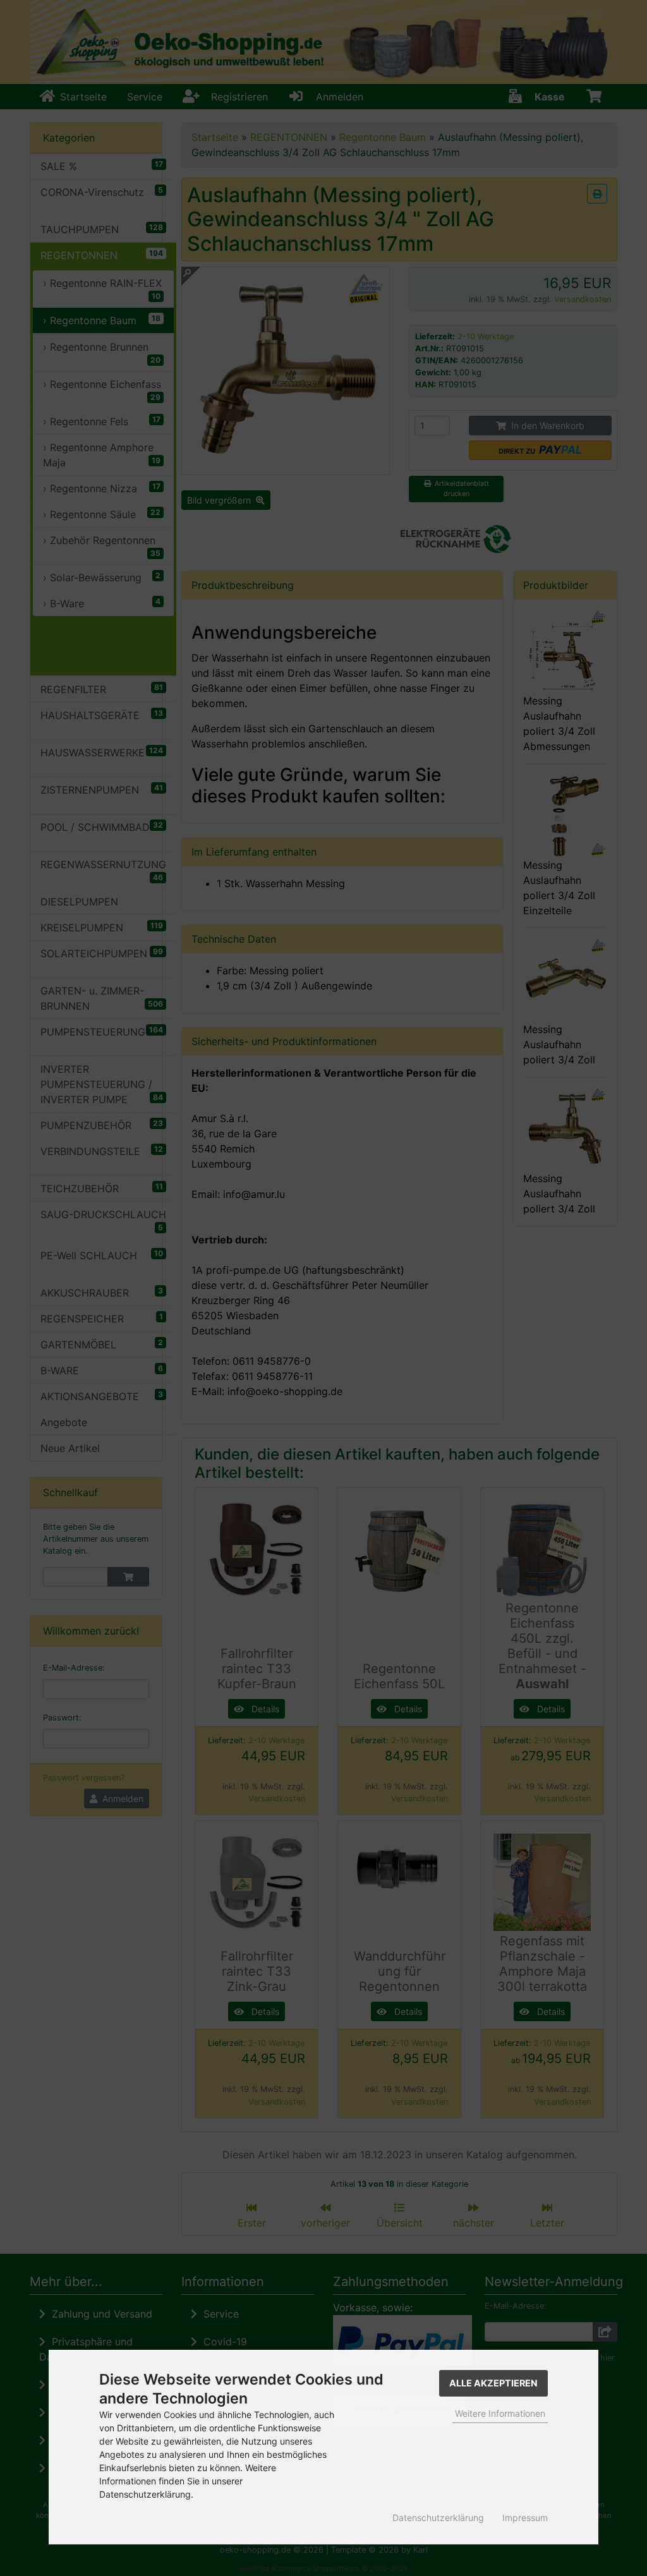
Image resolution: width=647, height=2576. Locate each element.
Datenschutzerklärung (438, 2518)
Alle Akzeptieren (493, 2383)
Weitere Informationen (500, 2413)
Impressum (525, 2518)
